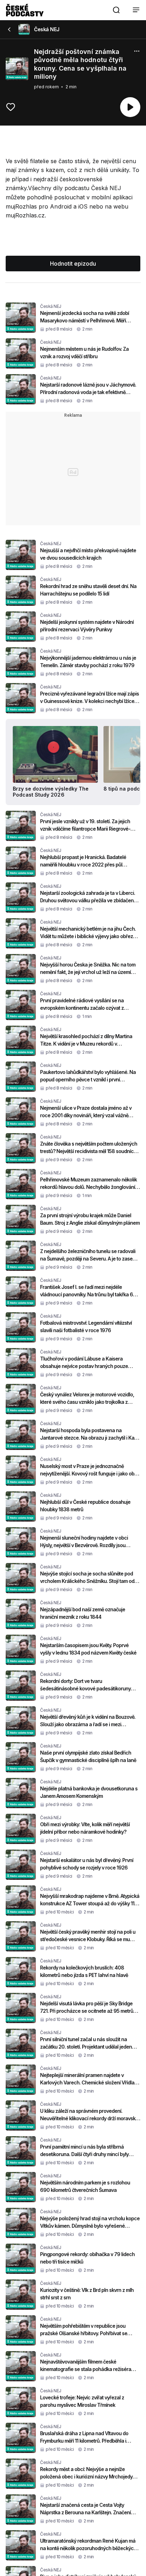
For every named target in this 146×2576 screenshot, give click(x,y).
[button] (116, 10)
